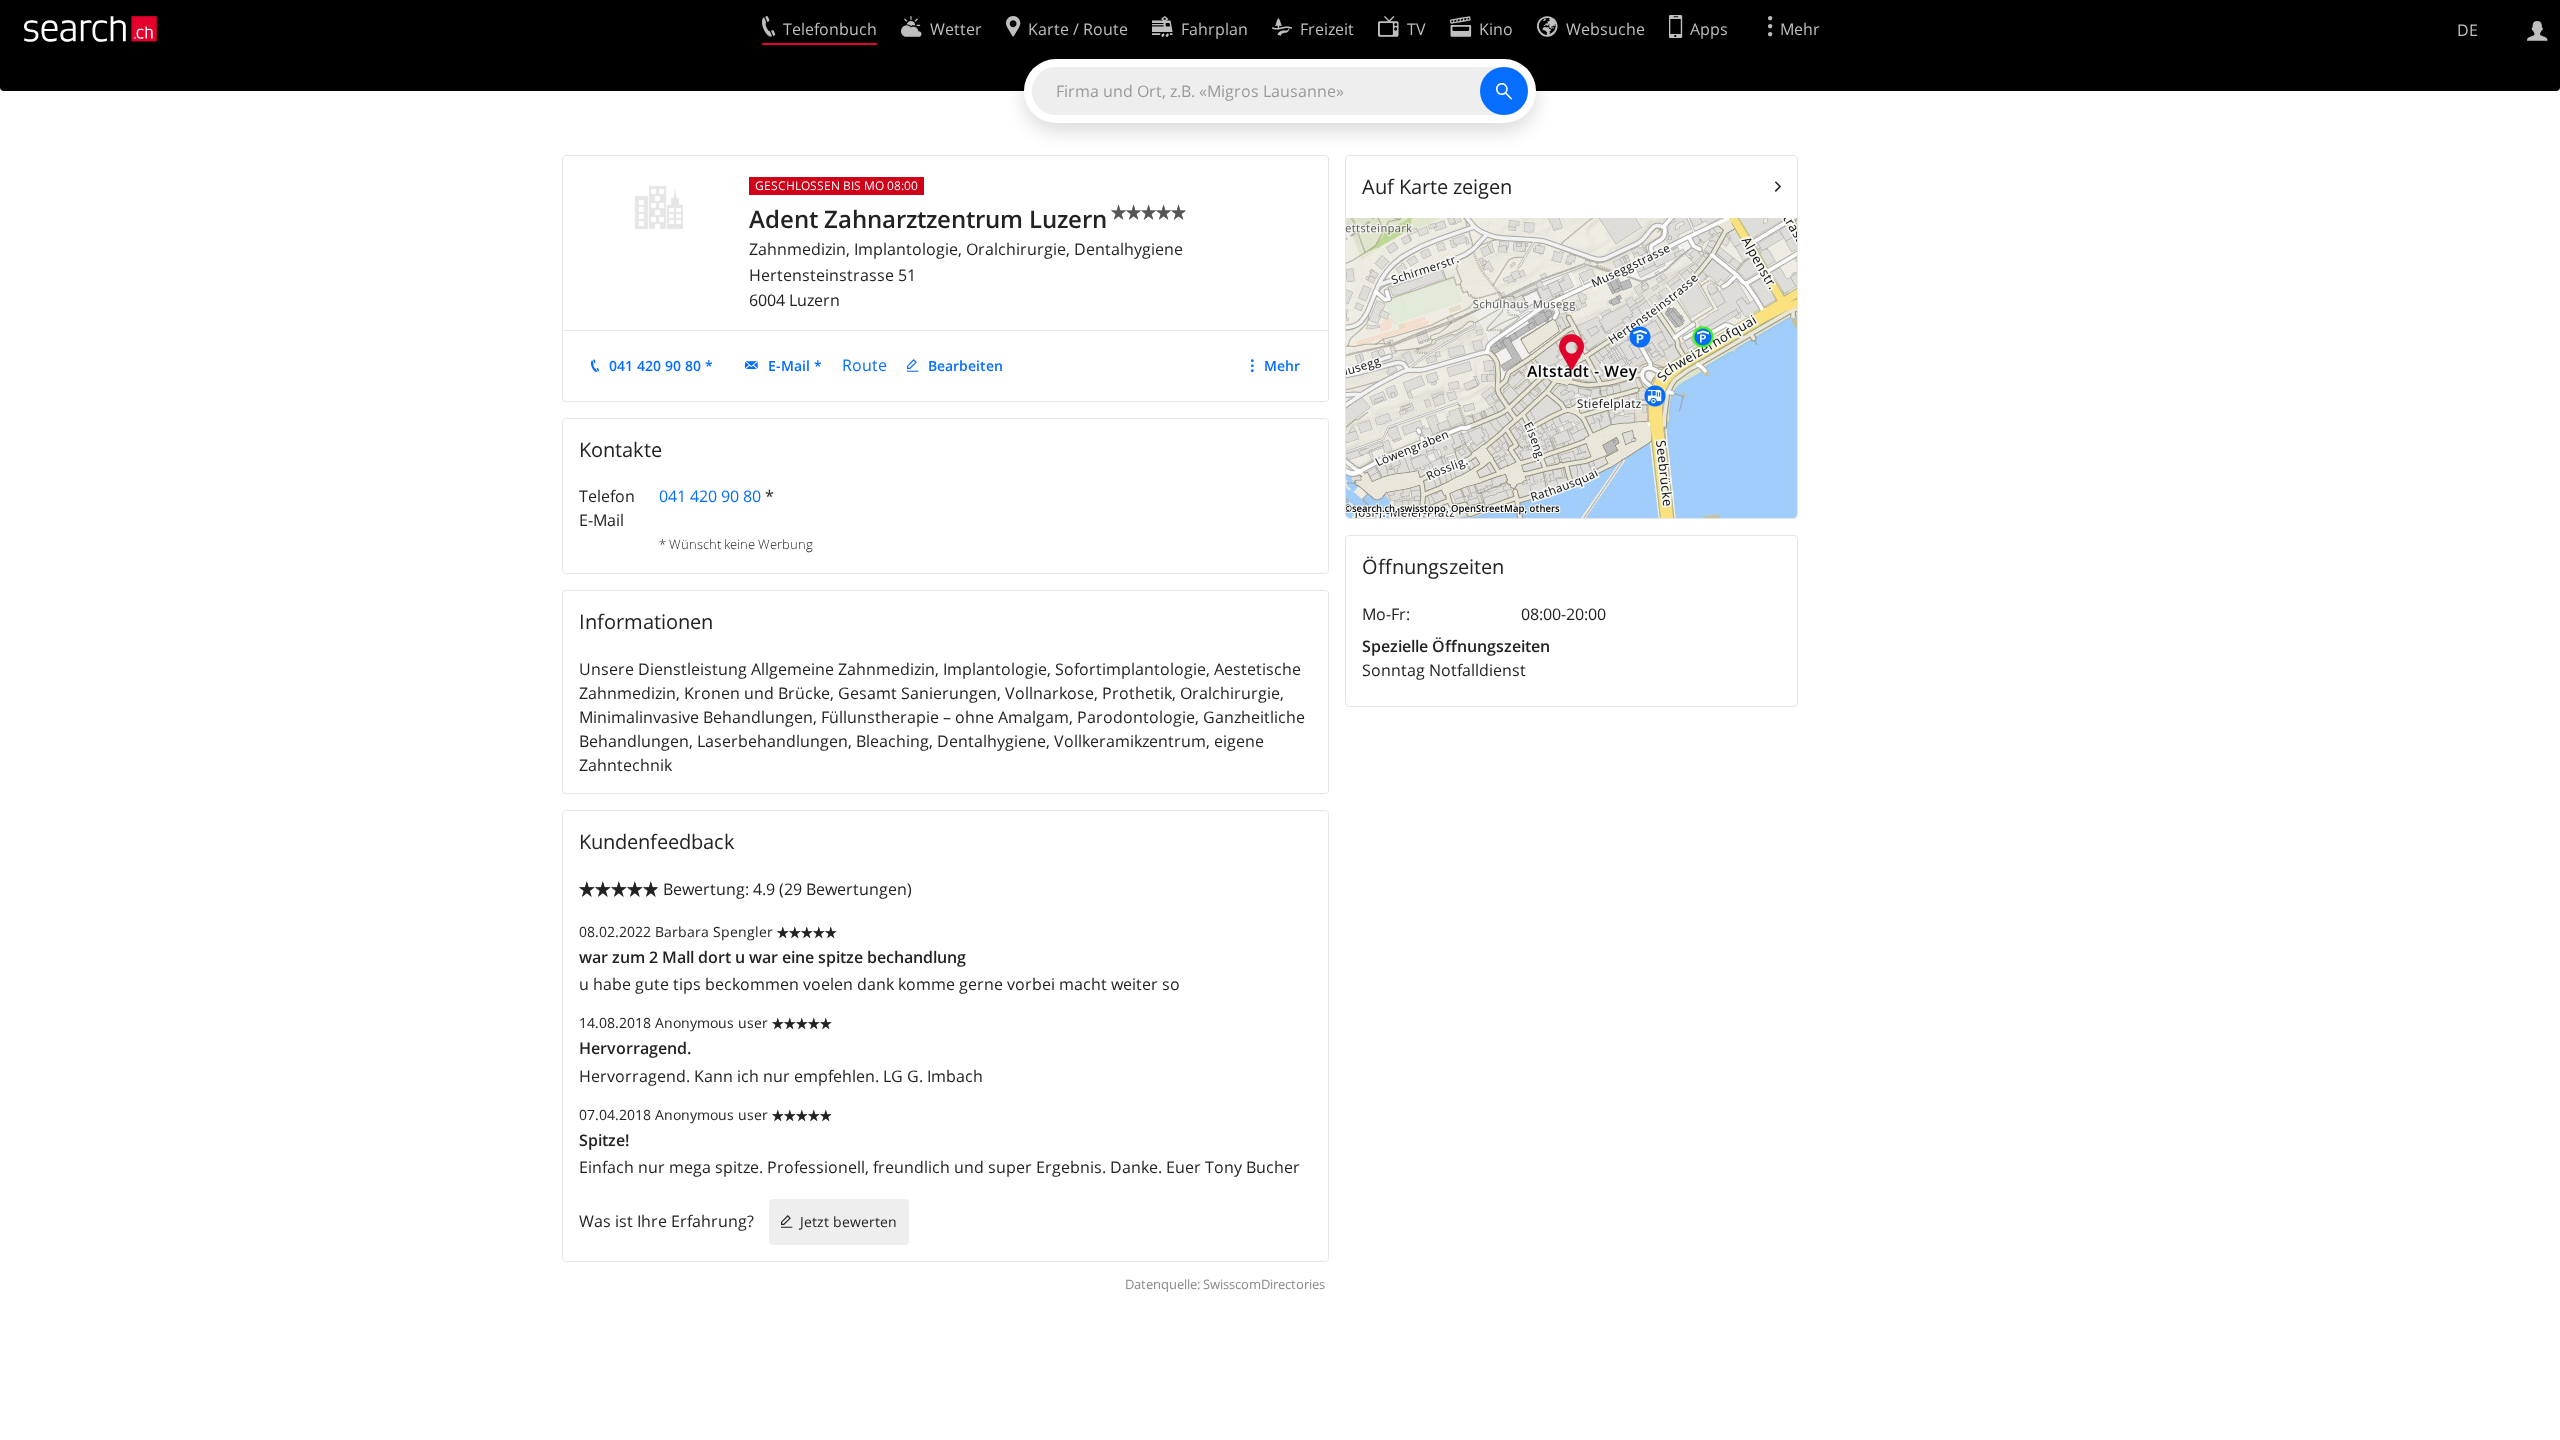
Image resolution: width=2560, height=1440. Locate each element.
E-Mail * (795, 365)
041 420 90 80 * (661, 365)
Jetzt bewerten (848, 1221)
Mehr (1282, 365)
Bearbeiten (965, 365)
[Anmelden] (2537, 29)
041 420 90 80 (710, 496)
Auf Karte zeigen (1437, 186)
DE (2467, 30)
